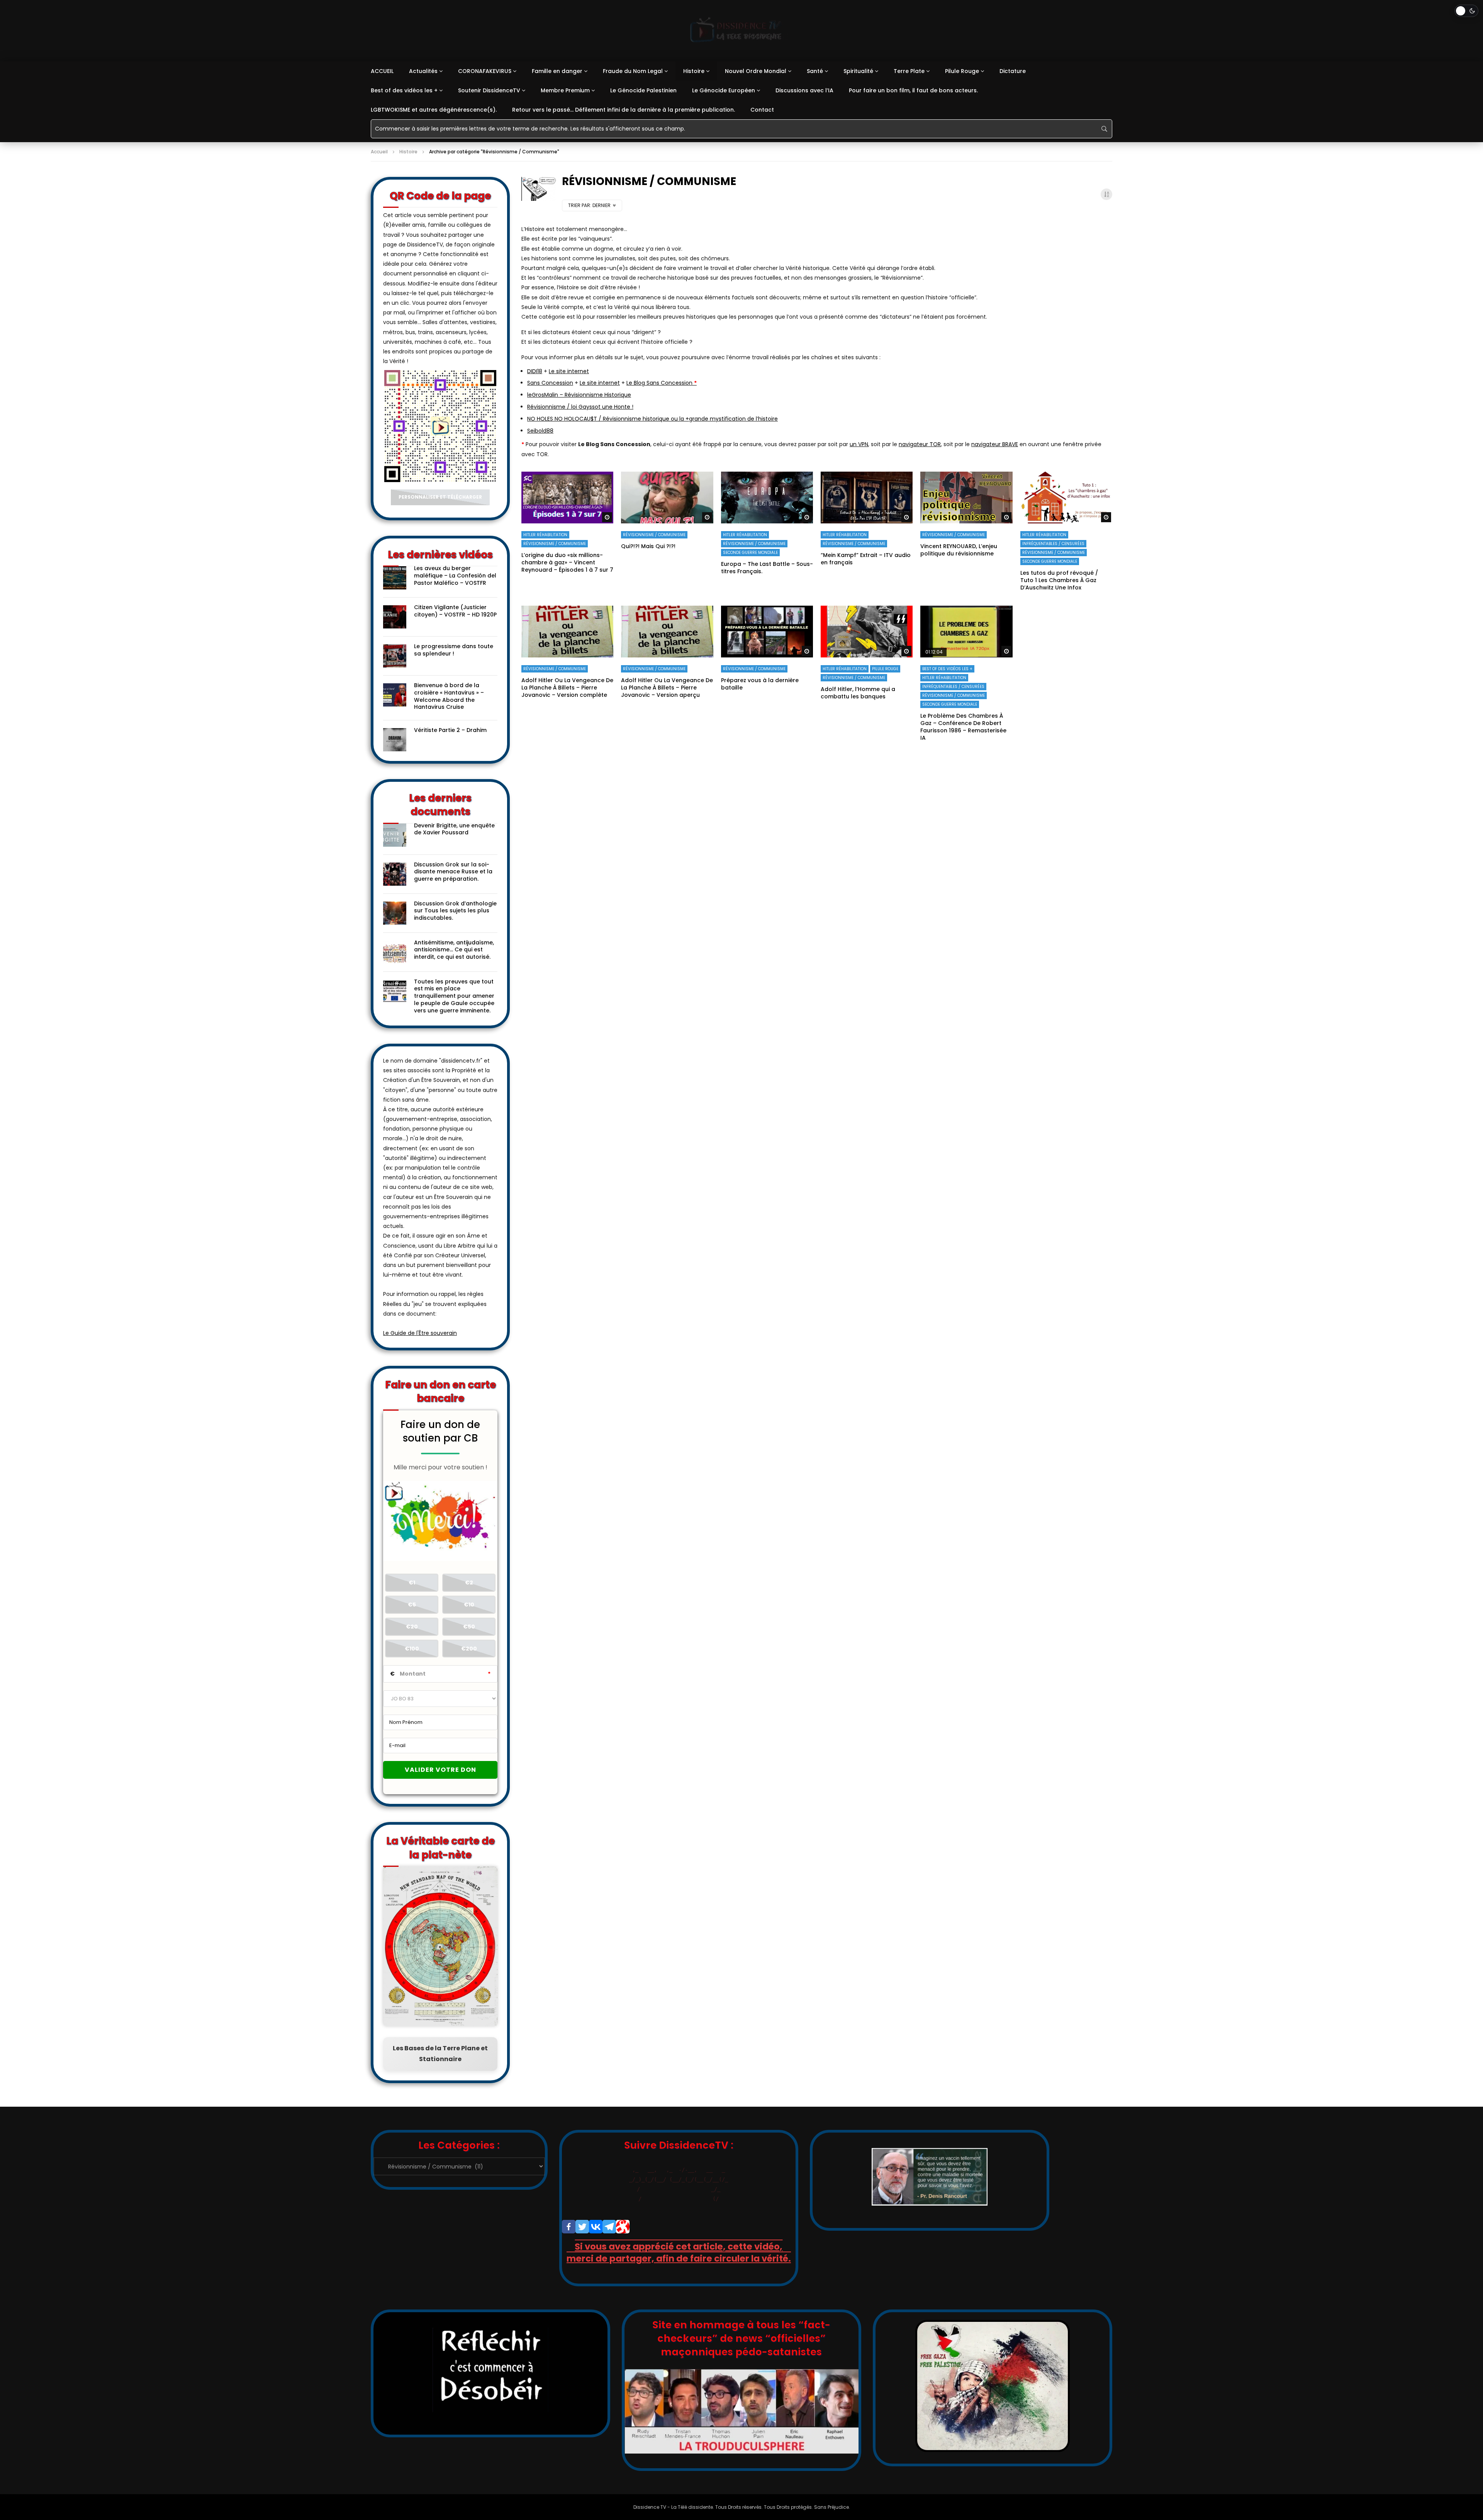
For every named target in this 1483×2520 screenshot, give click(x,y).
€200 (469, 1649)
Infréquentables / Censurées (1053, 544)
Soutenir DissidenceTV (489, 90)
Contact (762, 110)
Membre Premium (565, 90)
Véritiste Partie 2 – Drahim (450, 730)
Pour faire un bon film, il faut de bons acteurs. (913, 90)
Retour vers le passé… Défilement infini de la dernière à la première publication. (624, 110)
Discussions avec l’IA (804, 90)
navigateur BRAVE (995, 444)
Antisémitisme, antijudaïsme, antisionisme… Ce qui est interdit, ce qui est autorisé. (454, 950)
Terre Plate (909, 71)
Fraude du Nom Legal (633, 71)
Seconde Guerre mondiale (750, 553)
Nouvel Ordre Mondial (756, 71)
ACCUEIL (382, 71)
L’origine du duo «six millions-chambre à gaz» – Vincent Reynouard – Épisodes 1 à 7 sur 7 (567, 562)
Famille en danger (557, 71)
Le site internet (569, 371)
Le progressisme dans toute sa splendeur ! (454, 650)
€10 (469, 1605)
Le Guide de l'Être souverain (420, 1333)
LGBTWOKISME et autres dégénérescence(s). (434, 110)
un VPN (859, 444)
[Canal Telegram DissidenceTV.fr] (609, 2227)
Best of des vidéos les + (404, 90)
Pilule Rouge (962, 71)
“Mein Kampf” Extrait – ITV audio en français (866, 559)
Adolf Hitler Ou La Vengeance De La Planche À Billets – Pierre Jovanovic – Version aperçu (667, 688)
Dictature (1013, 71)
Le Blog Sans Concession (662, 383)
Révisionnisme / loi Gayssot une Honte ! (580, 407)
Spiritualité (858, 71)
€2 (469, 1583)
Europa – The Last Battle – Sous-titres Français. (767, 568)
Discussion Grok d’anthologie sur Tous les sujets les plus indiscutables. (455, 911)
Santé (815, 71)
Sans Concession (550, 383)
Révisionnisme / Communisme (555, 544)
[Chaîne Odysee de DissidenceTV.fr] (623, 2227)
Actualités (423, 71)
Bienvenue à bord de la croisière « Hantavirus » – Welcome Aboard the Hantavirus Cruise (449, 696)
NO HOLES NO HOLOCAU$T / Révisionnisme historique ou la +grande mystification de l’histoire (652, 419)
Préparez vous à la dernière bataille (760, 684)
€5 (412, 1605)
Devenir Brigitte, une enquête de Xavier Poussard (454, 829)
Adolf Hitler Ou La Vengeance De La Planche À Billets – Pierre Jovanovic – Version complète (567, 688)
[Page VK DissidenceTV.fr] (596, 2227)
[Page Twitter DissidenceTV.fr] (582, 2227)
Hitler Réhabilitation (545, 535)
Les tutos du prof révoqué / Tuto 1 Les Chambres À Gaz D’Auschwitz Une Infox (1059, 580)
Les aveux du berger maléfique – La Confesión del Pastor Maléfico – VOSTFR (455, 576)
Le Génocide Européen (724, 90)
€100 (412, 1649)
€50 (469, 1627)
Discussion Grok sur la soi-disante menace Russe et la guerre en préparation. (453, 872)
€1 (412, 1583)
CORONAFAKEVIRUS (485, 71)
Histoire (694, 71)
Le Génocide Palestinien (643, 90)
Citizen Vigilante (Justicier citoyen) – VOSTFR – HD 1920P (455, 611)
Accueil (379, 152)
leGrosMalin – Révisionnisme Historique (579, 395)
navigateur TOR (920, 444)
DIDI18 (535, 371)
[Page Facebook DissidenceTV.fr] (569, 2227)
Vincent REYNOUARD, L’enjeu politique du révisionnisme (959, 550)
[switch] (1466, 11)
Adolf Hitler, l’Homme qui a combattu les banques (858, 693)
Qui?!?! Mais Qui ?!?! (648, 546)
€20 (412, 1627)
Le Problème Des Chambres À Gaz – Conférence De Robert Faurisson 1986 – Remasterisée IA (963, 727)
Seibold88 (540, 431)
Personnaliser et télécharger (440, 497)
